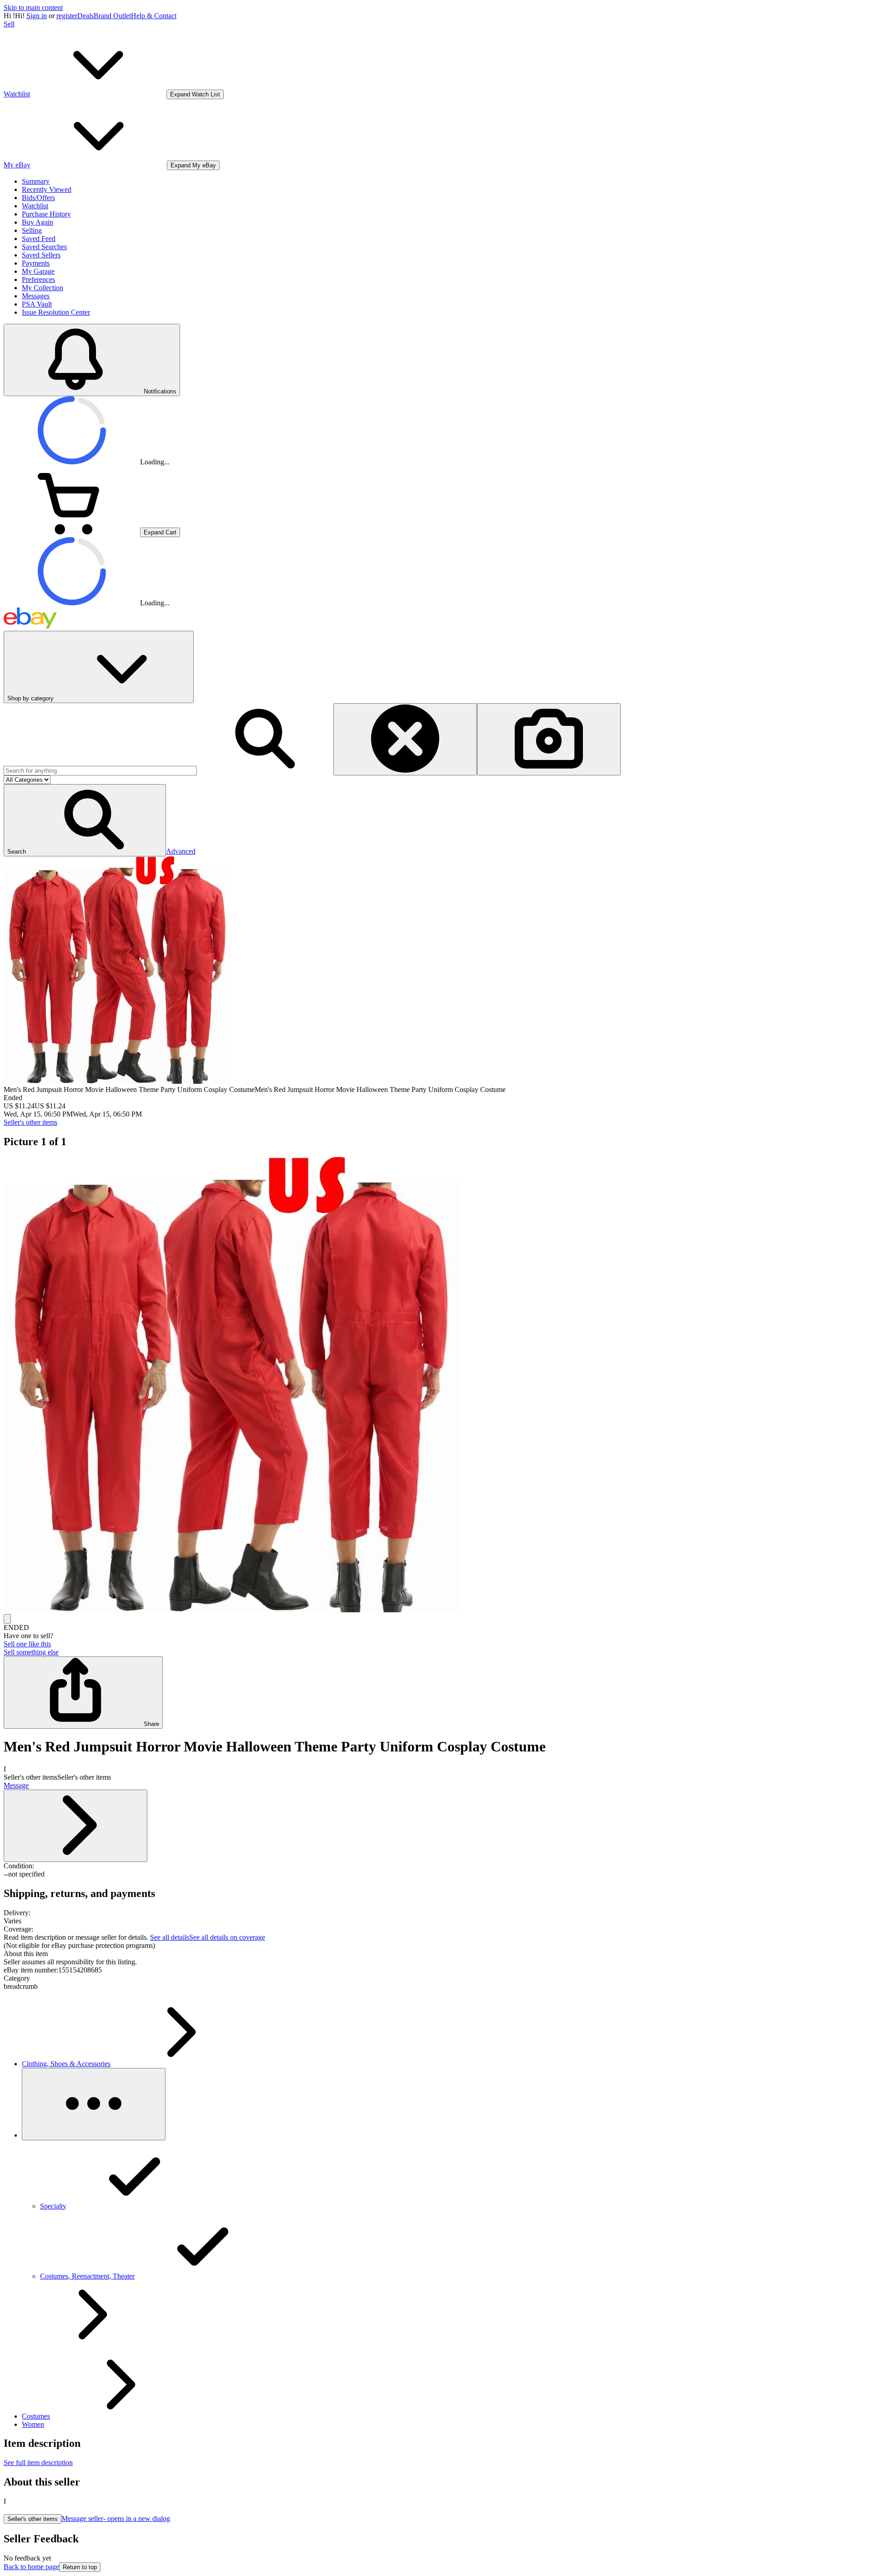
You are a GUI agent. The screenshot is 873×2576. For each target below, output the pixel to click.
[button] (85, 820)
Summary (36, 181)
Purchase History (46, 214)
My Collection (43, 288)
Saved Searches (44, 247)
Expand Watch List (195, 94)
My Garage (38, 271)
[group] (436, 1386)
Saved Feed (39, 239)
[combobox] (100, 771)
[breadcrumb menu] (94, 2104)
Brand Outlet (112, 16)
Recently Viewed (47, 189)
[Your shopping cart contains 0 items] (72, 532)
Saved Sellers (41, 255)
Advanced (181, 851)
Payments (36, 263)
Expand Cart (160, 532)
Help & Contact (154, 16)
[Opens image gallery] (7, 1619)
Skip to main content (33, 8)
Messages (36, 296)
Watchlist (35, 206)
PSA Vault (37, 304)
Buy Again (38, 222)
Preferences (38, 279)
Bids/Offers (38, 198)
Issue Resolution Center (56, 312)
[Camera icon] (549, 739)
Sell (9, 24)
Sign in (37, 16)
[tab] (436, 1954)
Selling (32, 230)
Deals (85, 16)
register (67, 16)
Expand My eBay (193, 165)
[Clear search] (405, 739)
